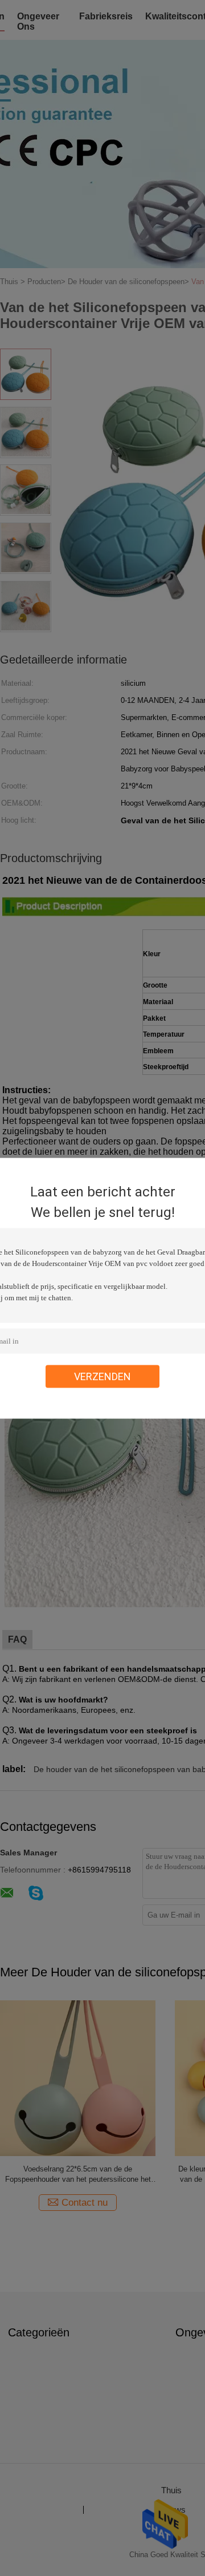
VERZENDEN (102, 1376)
